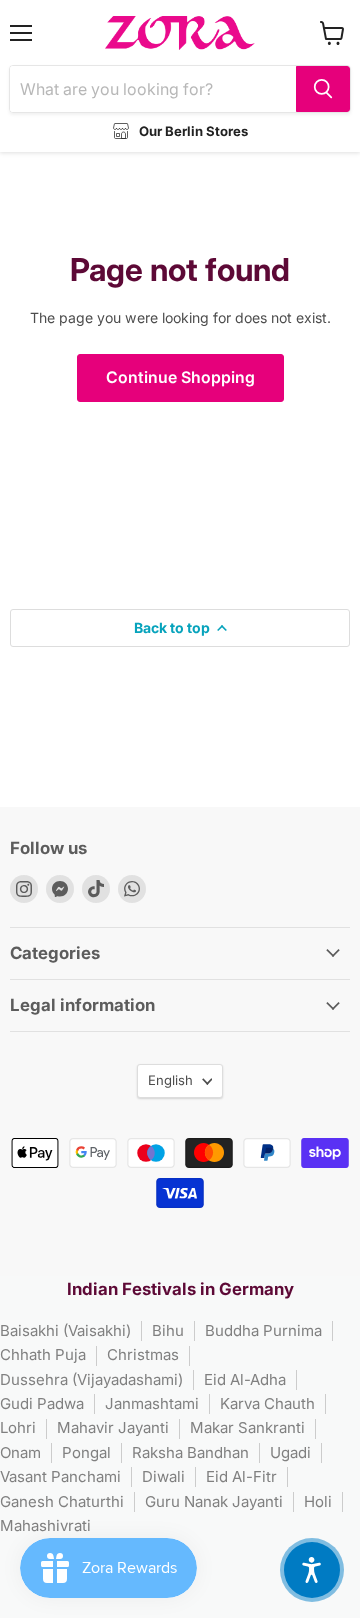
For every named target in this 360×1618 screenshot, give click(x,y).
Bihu (168, 1330)
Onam (20, 1452)
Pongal (86, 1452)
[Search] (323, 89)
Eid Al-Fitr (241, 1476)
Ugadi (290, 1452)
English (170, 1080)
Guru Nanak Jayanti (214, 1501)
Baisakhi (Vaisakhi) (65, 1330)
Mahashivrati (45, 1525)
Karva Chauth (267, 1403)
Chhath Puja (43, 1354)
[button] (312, 1570)
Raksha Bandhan (190, 1452)
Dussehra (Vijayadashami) (91, 1379)
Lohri (18, 1427)
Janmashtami (152, 1403)
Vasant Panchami (60, 1476)
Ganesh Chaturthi (62, 1501)
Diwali (163, 1476)
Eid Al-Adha (245, 1379)
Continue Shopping (180, 377)
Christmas (143, 1354)
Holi (318, 1501)
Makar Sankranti (247, 1427)
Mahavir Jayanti (113, 1427)
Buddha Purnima (263, 1330)
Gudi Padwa (42, 1403)
